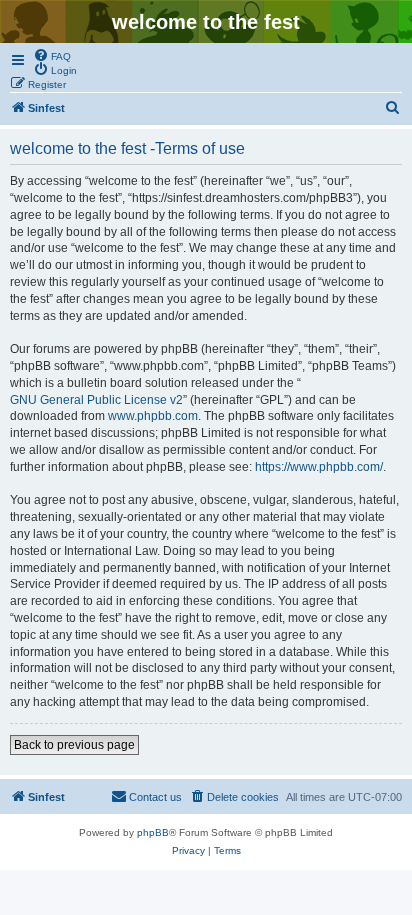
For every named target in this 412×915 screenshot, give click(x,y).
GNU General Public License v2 (96, 400)
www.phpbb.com (153, 416)
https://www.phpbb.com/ (319, 467)
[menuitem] (52, 55)
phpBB (153, 832)
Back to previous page (74, 745)
